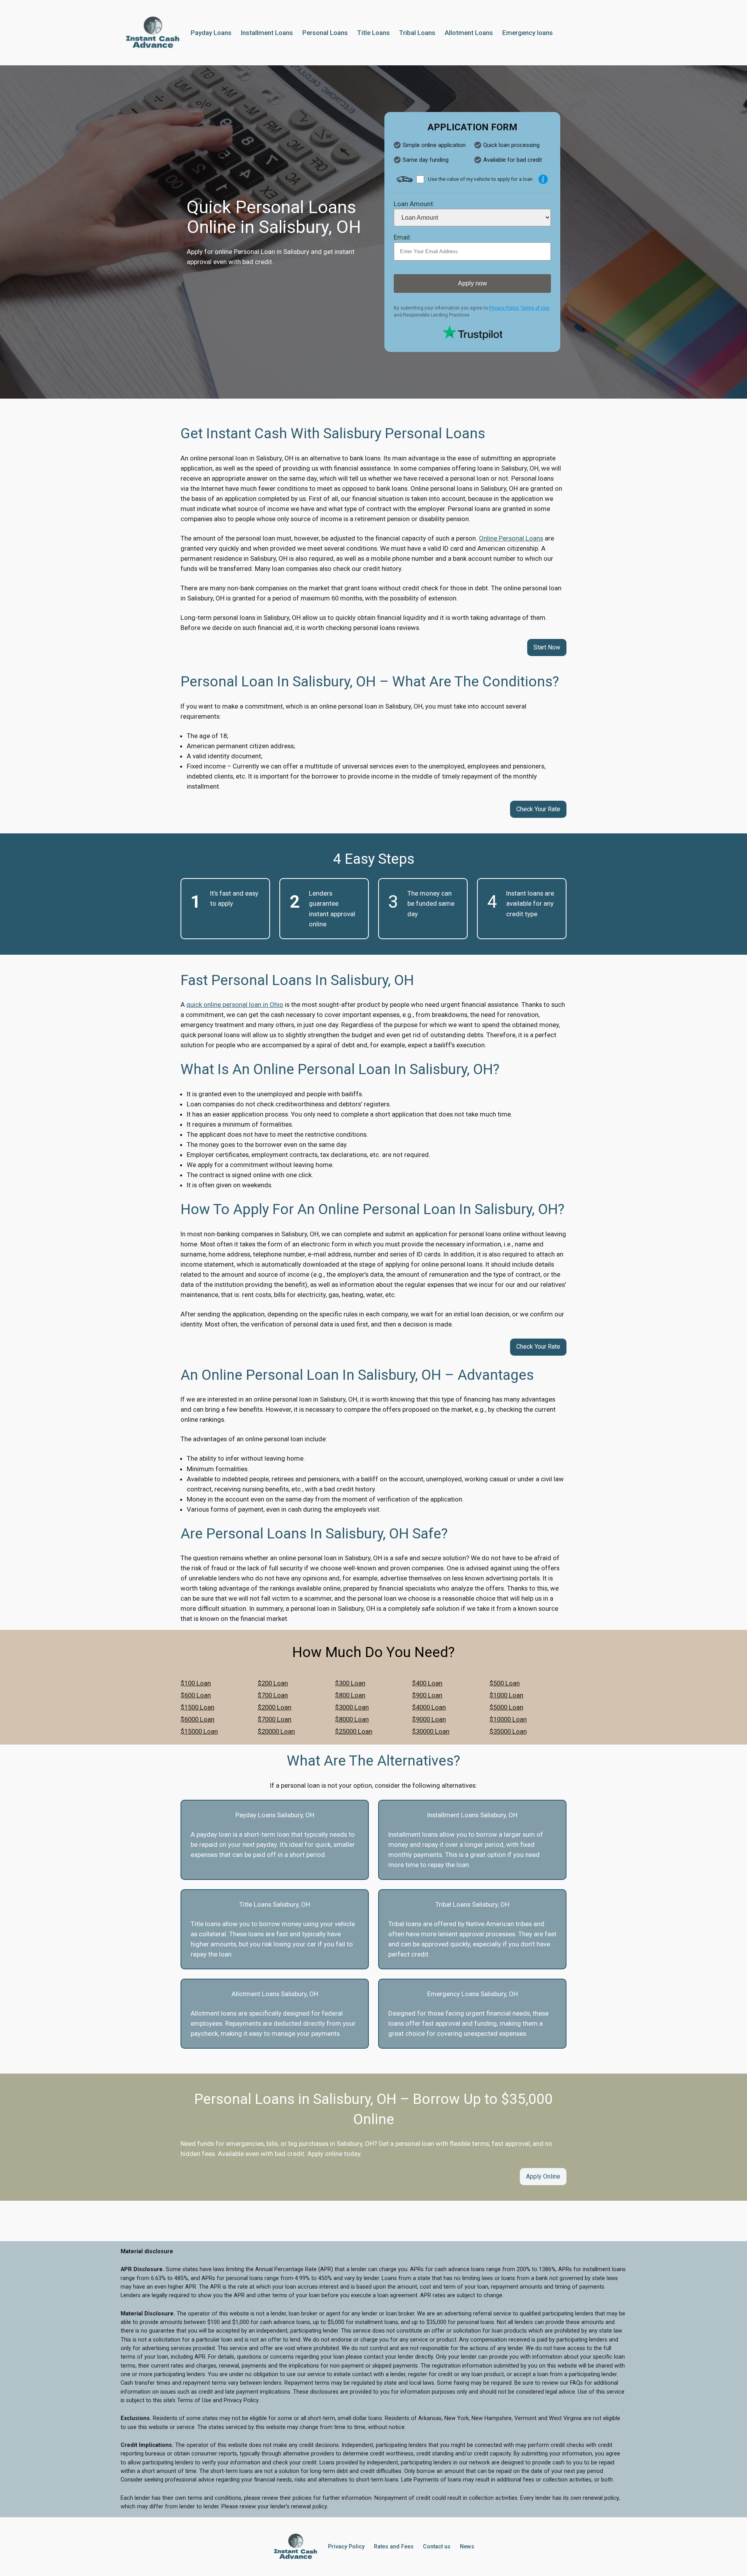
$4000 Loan (429, 1707)
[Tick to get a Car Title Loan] (543, 179)
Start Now (547, 647)
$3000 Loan (352, 1707)
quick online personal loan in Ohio (235, 1004)
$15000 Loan (199, 1731)
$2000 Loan (274, 1707)
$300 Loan (350, 1683)
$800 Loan (350, 1695)
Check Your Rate (538, 809)
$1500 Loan (197, 1707)
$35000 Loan (508, 1731)
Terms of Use (535, 308)
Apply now (473, 283)
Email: (402, 237)
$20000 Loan (276, 1731)
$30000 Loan (431, 1731)
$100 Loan (196, 1683)
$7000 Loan (274, 1719)
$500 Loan (505, 1683)
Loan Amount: (414, 204)
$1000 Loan (506, 1695)
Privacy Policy (504, 308)
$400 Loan (427, 1683)
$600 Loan (196, 1695)
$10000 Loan (508, 1719)
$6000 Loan (197, 1719)
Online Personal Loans (511, 538)
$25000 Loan (354, 1731)
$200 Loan (273, 1683)
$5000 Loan (506, 1707)
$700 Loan (273, 1695)
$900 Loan (427, 1695)
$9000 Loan (429, 1719)
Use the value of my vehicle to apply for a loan (480, 179)
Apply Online (543, 2176)
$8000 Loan (352, 1719)
